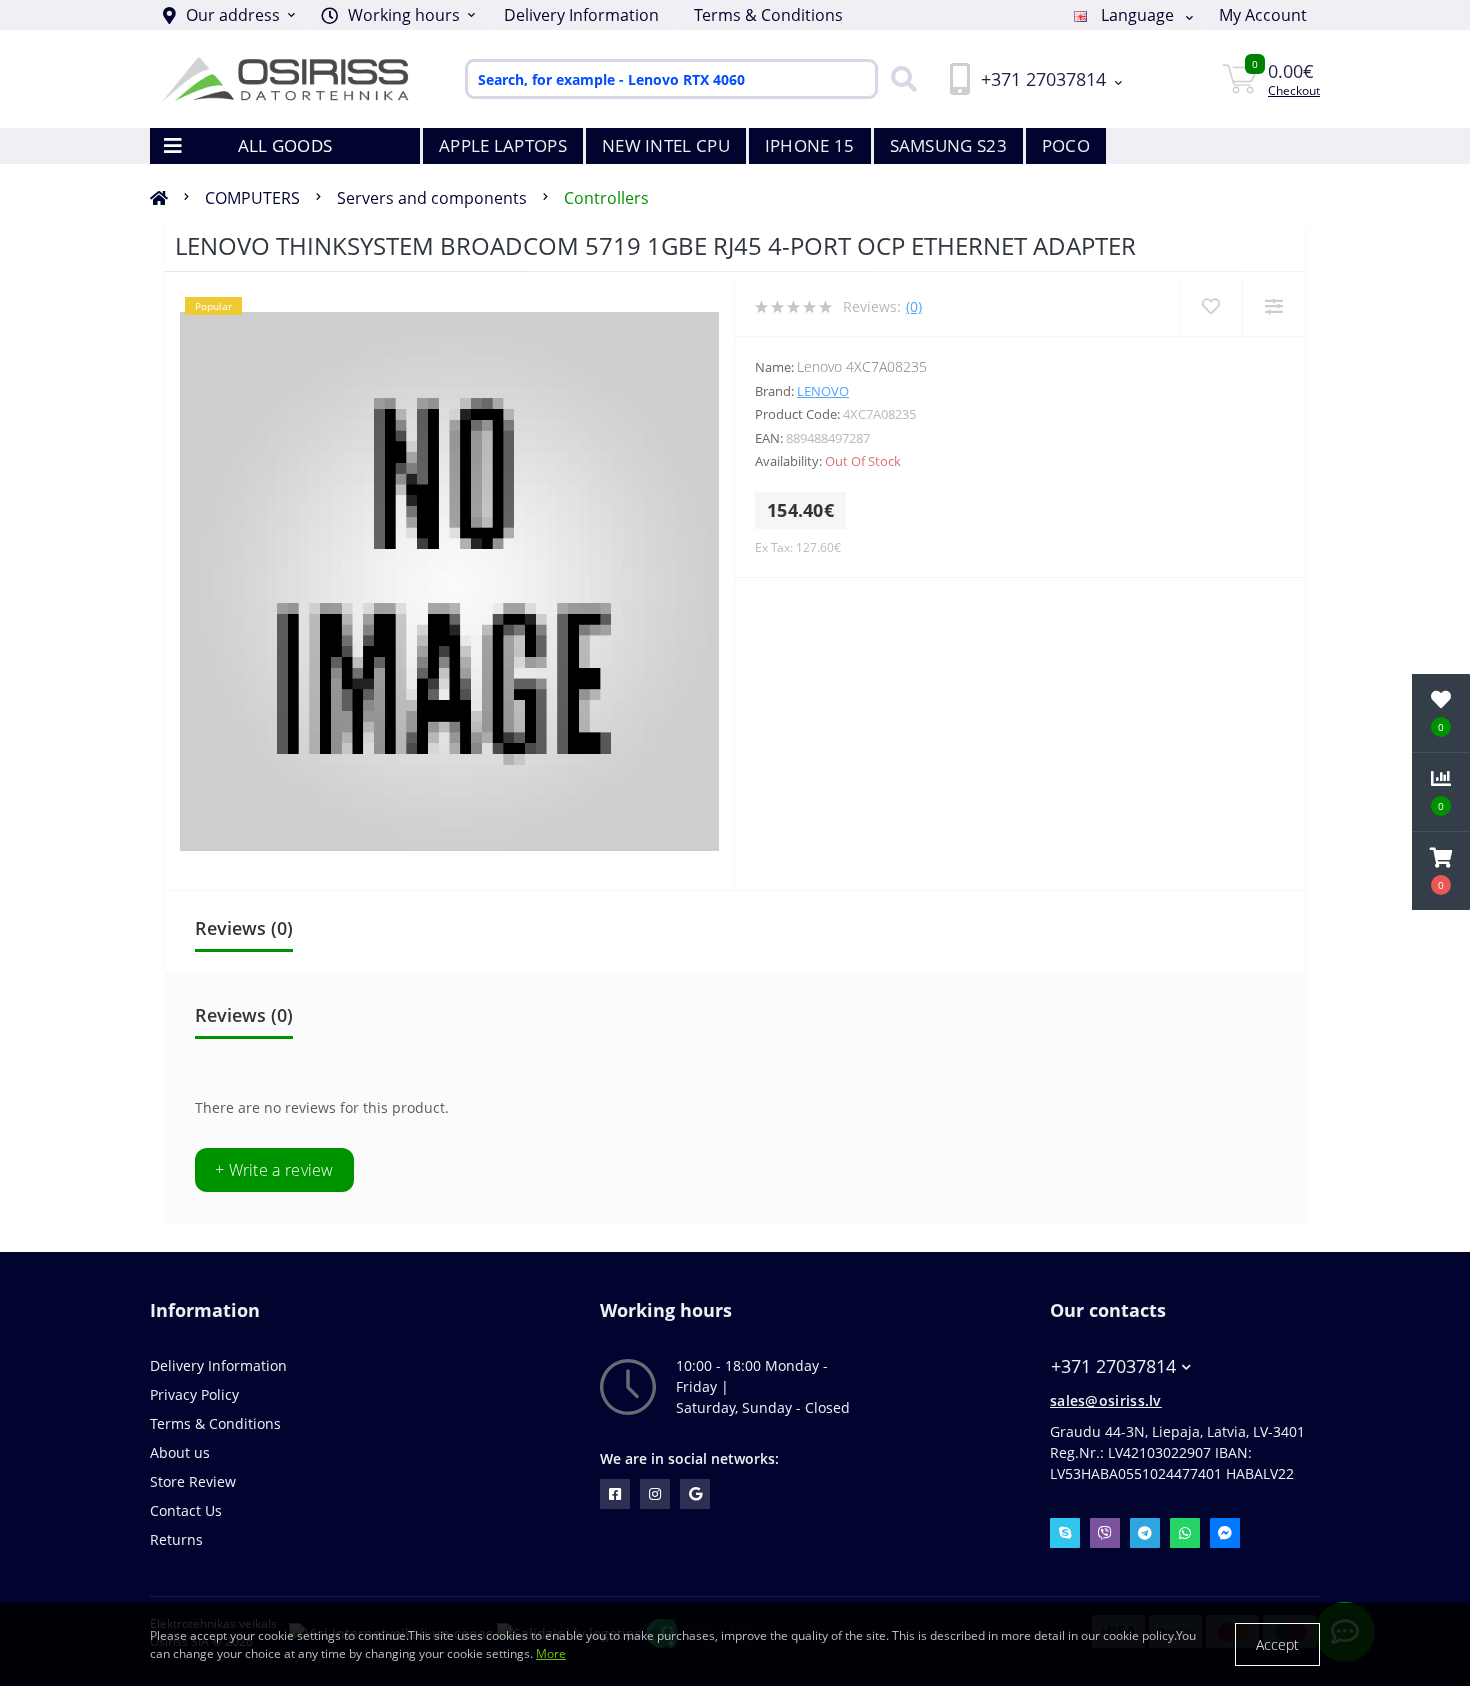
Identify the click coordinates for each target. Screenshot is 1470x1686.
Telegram (1145, 1533)
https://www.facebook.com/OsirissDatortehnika (615, 1494)
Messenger (1225, 1533)
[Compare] (1273, 306)
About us (180, 1452)
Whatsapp (1185, 1533)
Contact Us (186, 1510)
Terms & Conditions (768, 15)
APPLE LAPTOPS (503, 145)
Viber (1105, 1533)
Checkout (1294, 90)
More (551, 1653)
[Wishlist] (1210, 306)
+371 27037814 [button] (1113, 1366)
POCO (1066, 145)
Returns (176, 1539)
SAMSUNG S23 (948, 145)
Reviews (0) (244, 928)
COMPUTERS (252, 198)
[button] (398, 15)
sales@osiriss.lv (1106, 1400)
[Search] (899, 79)
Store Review (193, 1481)
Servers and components (432, 198)
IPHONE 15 (810, 145)
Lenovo (823, 391)
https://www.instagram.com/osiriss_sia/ (655, 1494)
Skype (1065, 1533)
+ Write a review (274, 1170)
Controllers (606, 198)
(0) (914, 306)
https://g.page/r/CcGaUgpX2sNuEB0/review (695, 1494)
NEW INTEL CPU (666, 145)
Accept (1277, 1644)
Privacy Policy (194, 1394)
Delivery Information (581, 15)
